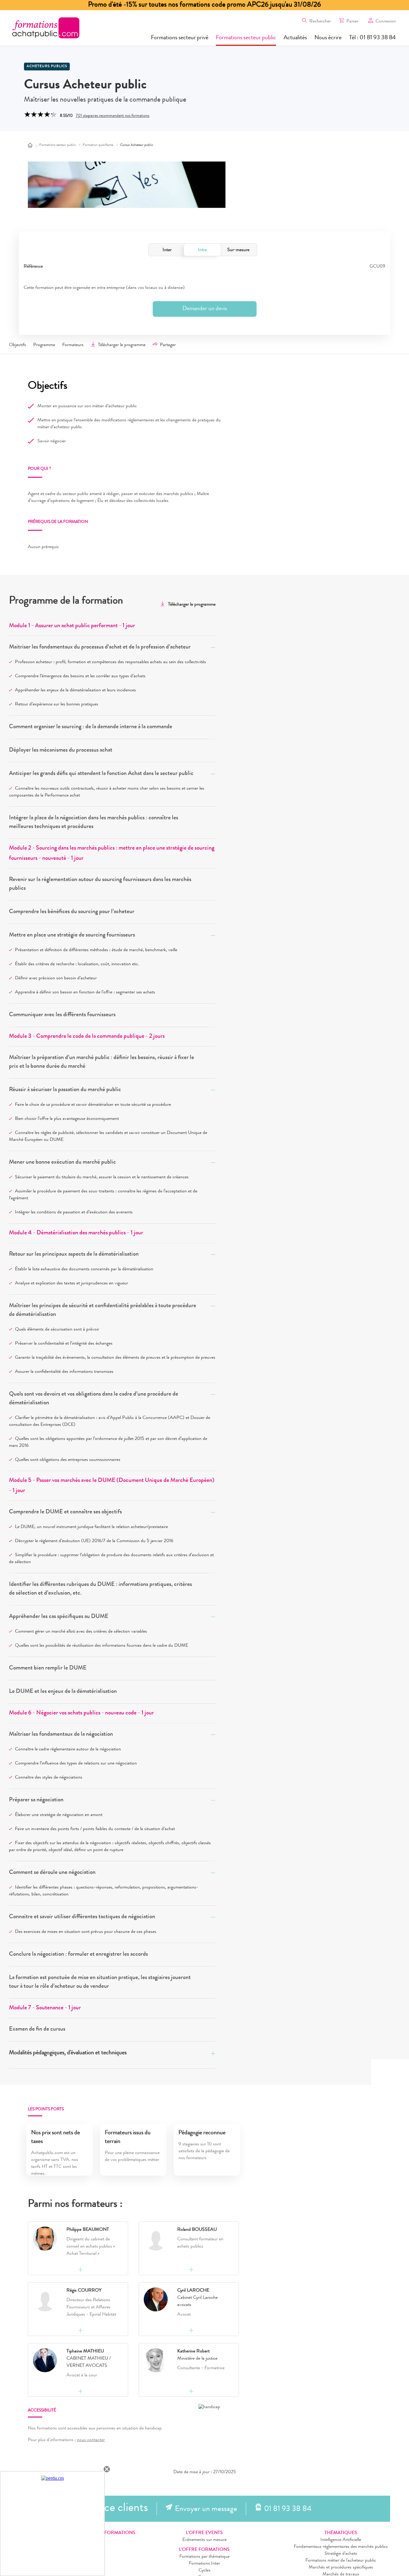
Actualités (295, 38)
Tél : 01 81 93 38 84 (372, 38)
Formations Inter (205, 2564)
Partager (168, 345)
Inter (167, 250)
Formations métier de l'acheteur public (341, 2561)
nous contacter (91, 2440)
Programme (44, 345)
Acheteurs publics (47, 67)
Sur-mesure (238, 250)
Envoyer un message (206, 2509)
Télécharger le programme (122, 345)
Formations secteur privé (180, 38)
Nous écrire (328, 38)
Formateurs (73, 345)
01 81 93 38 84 (288, 2509)
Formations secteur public (246, 38)
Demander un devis (205, 309)
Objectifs (18, 345)
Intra (202, 250)
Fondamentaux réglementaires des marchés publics (341, 2547)
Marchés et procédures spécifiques (341, 2568)
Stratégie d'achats (341, 2554)
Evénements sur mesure (205, 2540)
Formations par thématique (205, 2557)
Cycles (205, 2571)
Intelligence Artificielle (341, 2540)
